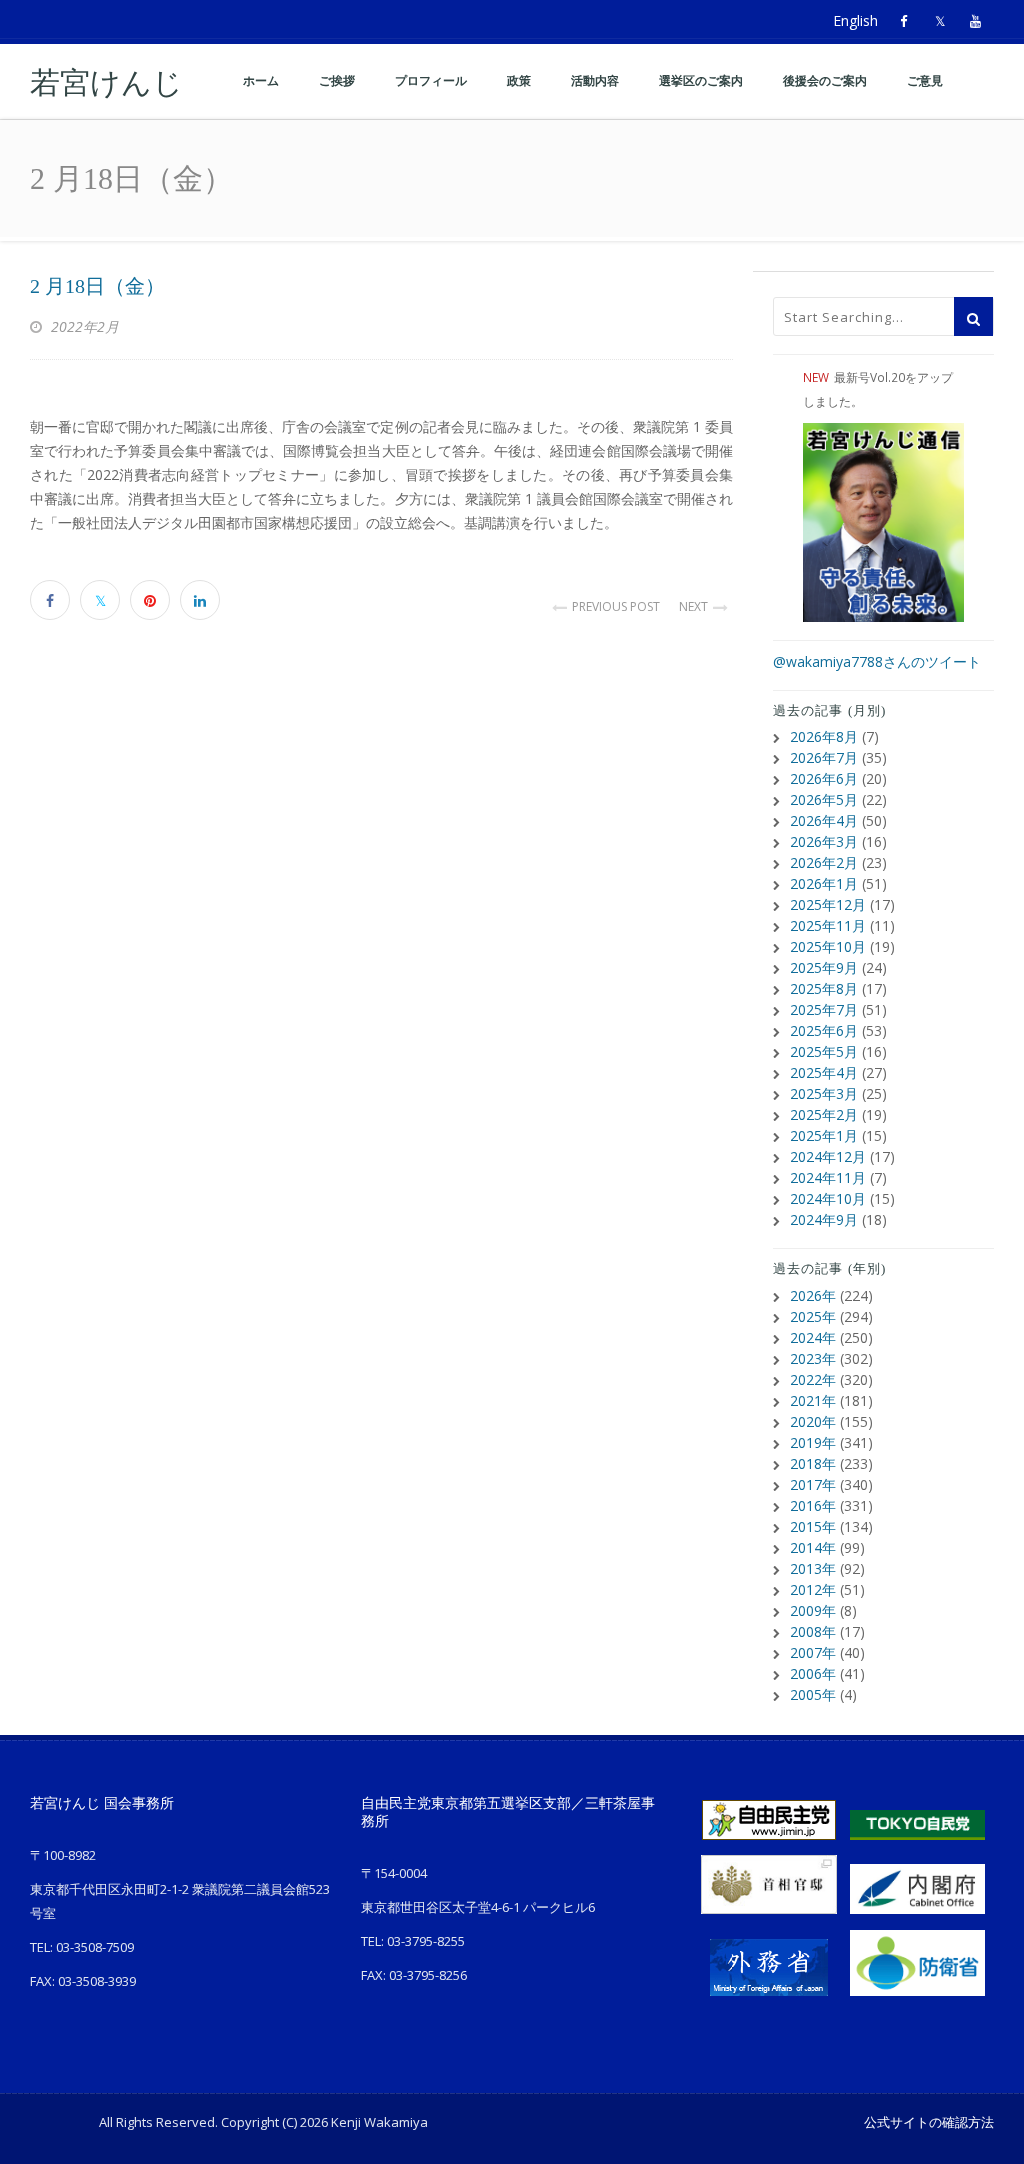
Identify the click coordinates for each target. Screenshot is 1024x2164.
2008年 (813, 1631)
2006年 (813, 1673)
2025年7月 (824, 1009)
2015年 (813, 1526)
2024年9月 (824, 1219)
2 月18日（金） (97, 286)
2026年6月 (824, 778)
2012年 (813, 1589)
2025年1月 (824, 1135)
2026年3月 (824, 841)
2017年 (813, 1484)
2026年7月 (824, 757)
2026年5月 (824, 799)
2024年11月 (828, 1177)
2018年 (813, 1463)
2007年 (813, 1652)
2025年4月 (824, 1072)
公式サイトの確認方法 (929, 2122)
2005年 (813, 1694)
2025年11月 (828, 925)
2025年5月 (824, 1051)
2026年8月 (824, 736)
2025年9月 (824, 967)
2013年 (813, 1568)
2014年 (813, 1547)
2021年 (813, 1400)
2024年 (813, 1337)
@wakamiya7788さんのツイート (877, 661)
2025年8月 (824, 988)
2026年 (813, 1295)
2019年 (813, 1442)
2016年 (813, 1505)
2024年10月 (828, 1198)
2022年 (813, 1379)
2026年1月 (824, 883)
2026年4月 (824, 820)
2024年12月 (828, 1156)
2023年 (813, 1358)
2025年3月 (824, 1093)
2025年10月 (828, 946)
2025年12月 (828, 904)
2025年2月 (824, 1114)
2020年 (813, 1421)
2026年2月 (824, 862)
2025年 (813, 1316)
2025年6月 (824, 1030)
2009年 (813, 1610)
